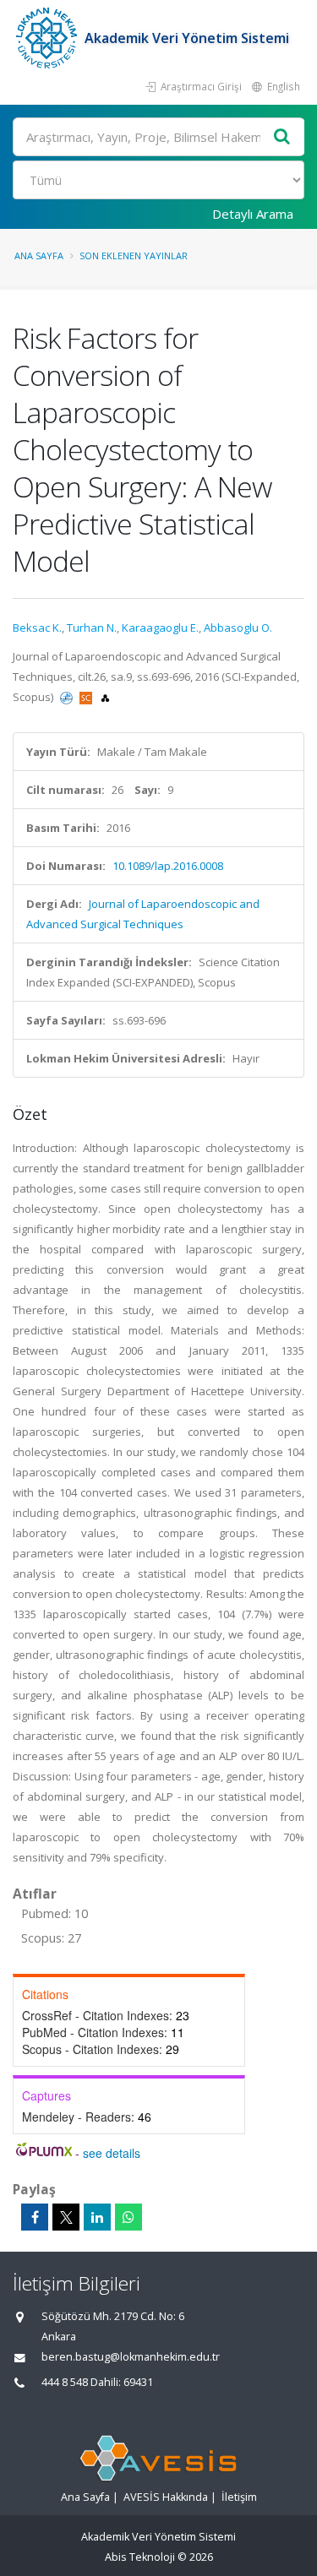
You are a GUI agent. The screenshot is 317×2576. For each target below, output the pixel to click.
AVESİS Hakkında (166, 2497)
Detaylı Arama (253, 214)
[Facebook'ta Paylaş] (35, 2217)
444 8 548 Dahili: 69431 (97, 2382)
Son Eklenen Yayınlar (134, 255)
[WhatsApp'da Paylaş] (128, 2217)
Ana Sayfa (39, 255)
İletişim (239, 2497)
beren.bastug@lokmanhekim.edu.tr (131, 2357)
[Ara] (282, 137)
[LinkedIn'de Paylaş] (97, 2217)
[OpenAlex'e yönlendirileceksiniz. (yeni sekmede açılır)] (105, 697)
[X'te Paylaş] (66, 2217)
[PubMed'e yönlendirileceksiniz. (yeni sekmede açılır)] (68, 697)
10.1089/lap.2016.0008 (168, 866)
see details (112, 2153)
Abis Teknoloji (140, 2557)
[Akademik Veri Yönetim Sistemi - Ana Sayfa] (49, 38)
